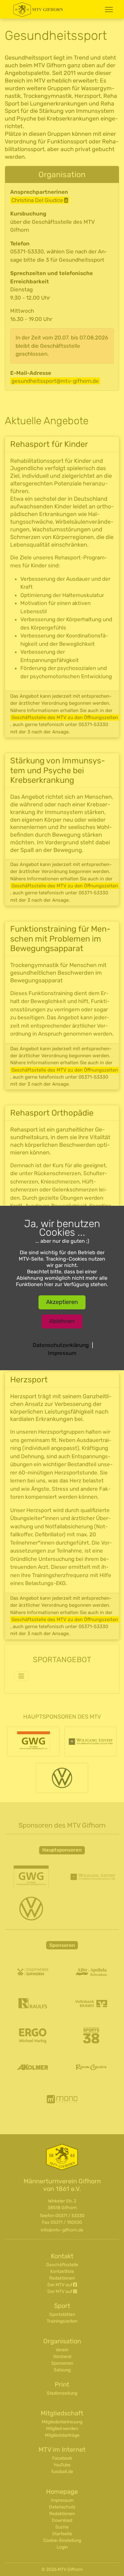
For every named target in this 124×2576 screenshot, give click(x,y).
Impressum (62, 1353)
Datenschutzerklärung (61, 1345)
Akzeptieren (62, 1302)
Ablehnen (62, 1321)
